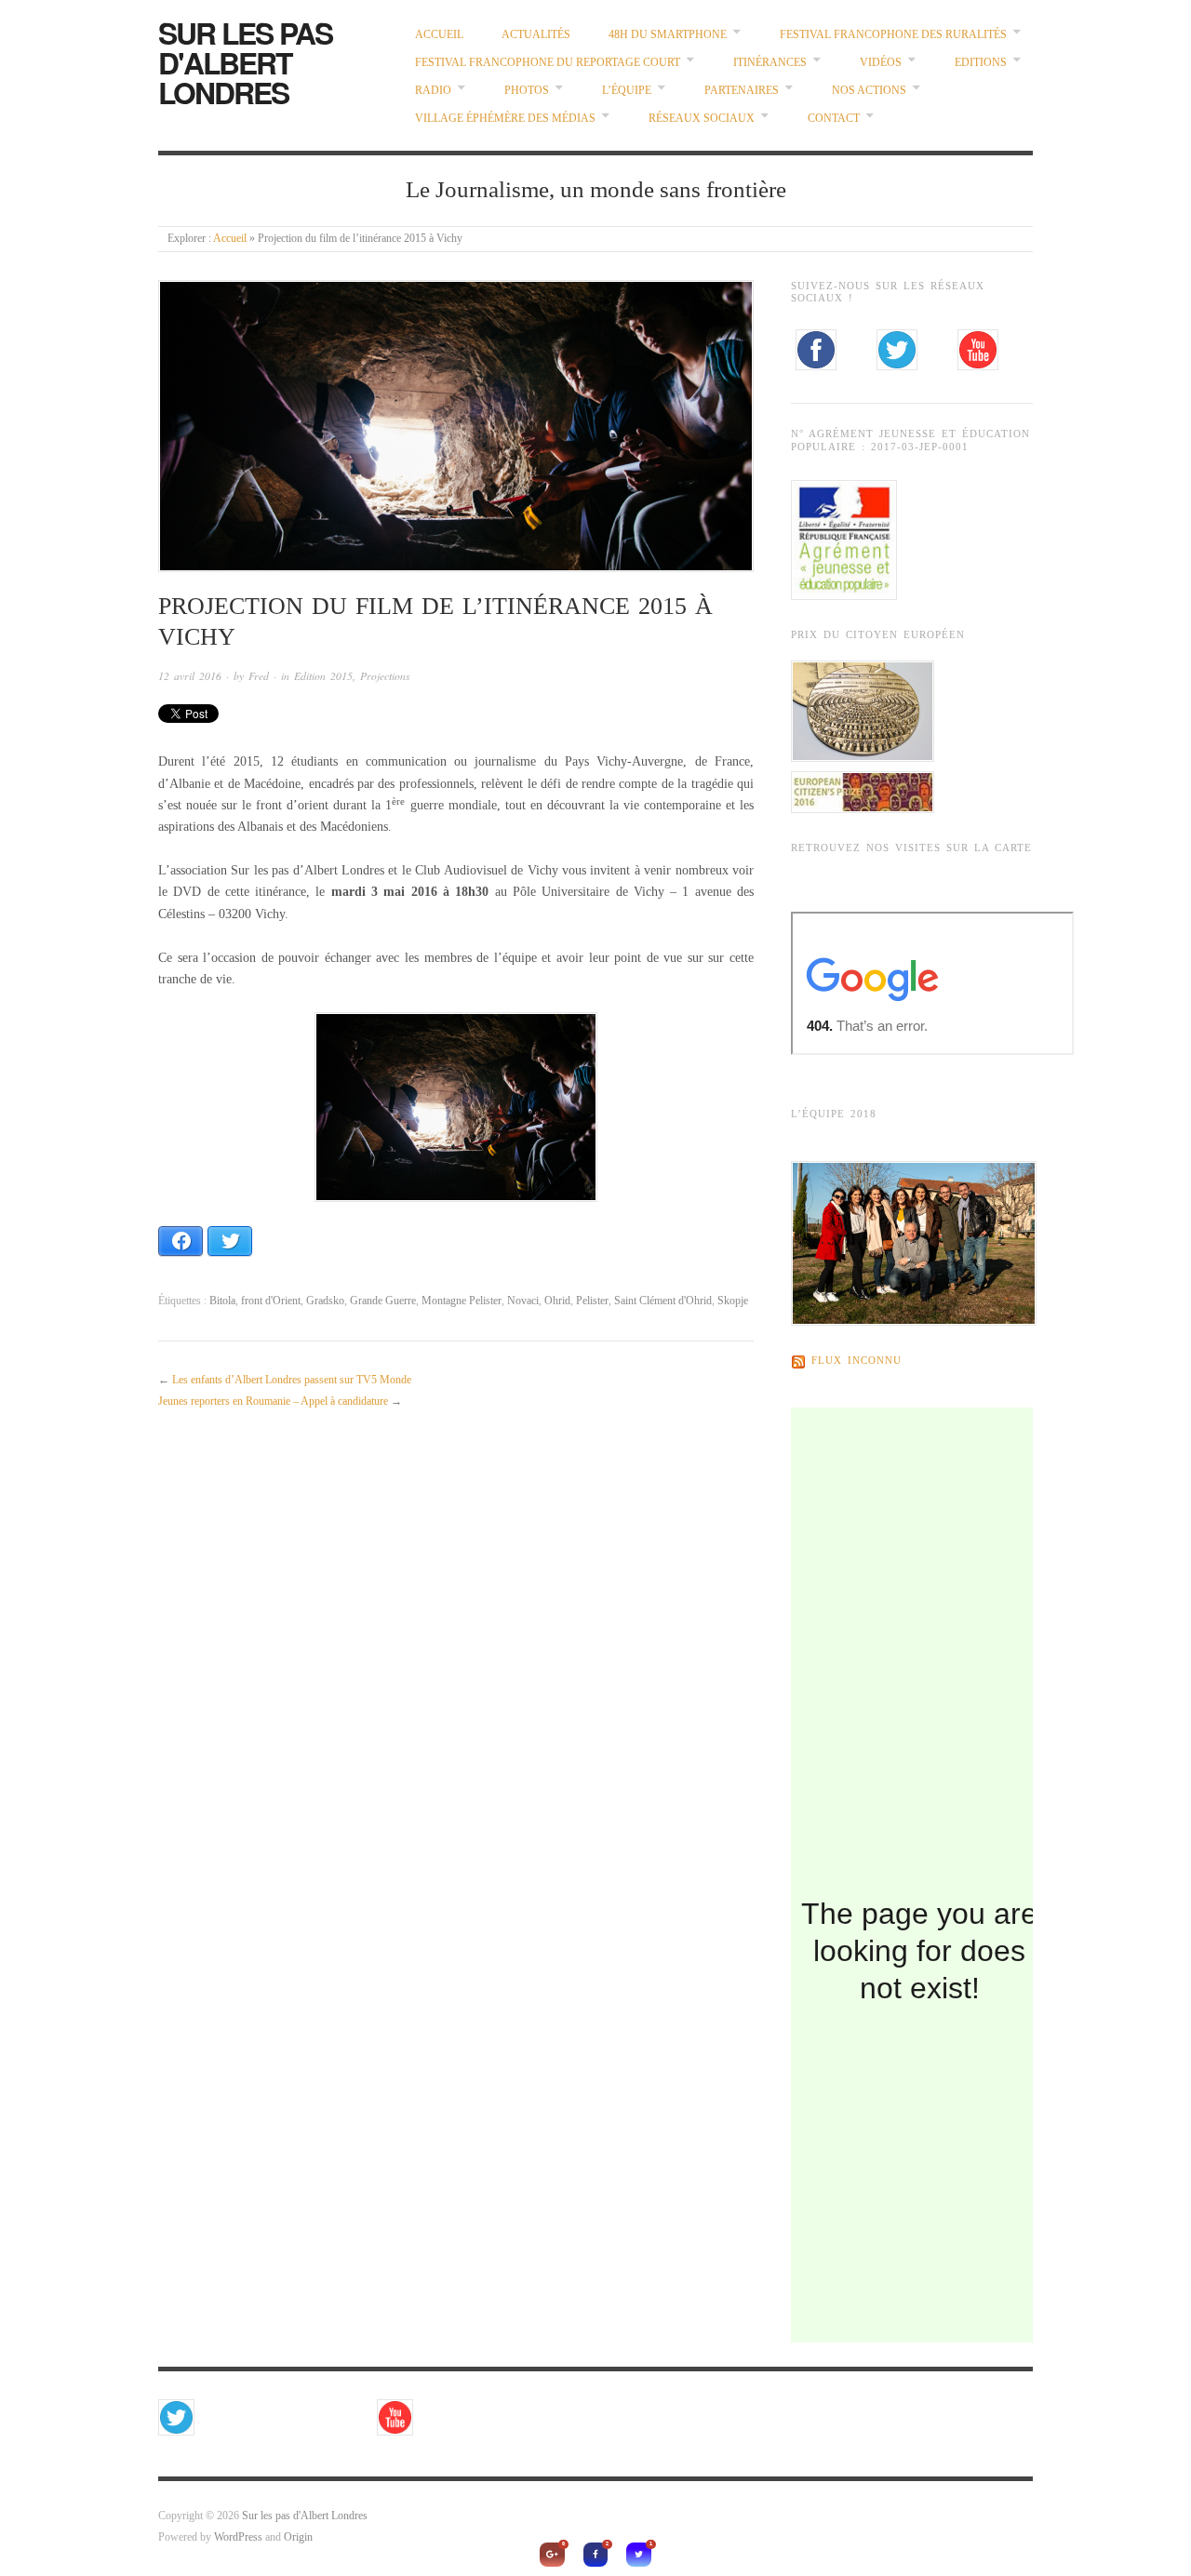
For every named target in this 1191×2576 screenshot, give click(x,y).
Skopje (733, 1301)
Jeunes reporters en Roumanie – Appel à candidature (273, 1401)
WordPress (238, 2537)
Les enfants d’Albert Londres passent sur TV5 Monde (292, 1380)
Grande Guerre (383, 1301)
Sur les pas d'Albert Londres (245, 62)
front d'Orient (271, 1301)
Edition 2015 (323, 676)
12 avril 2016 (190, 676)
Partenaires (742, 91)
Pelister (592, 1301)
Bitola (222, 1301)
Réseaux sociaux (702, 119)
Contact (834, 119)
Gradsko (325, 1301)
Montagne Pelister (462, 1301)
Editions (981, 63)
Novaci (523, 1301)
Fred (259, 676)
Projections (385, 676)
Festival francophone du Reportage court (548, 63)
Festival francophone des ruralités (893, 35)
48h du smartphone (668, 35)
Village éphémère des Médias (505, 119)
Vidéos (881, 63)
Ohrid (557, 1301)
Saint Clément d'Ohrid (663, 1301)
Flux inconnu (856, 1361)
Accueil (439, 35)
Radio (433, 91)
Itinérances (770, 63)
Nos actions (869, 91)
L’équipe (627, 91)
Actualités (536, 35)
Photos (527, 91)
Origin (298, 2537)
